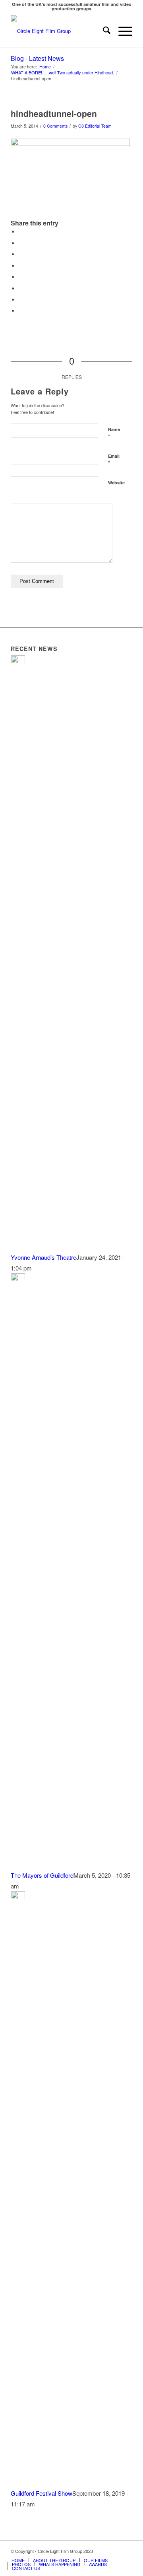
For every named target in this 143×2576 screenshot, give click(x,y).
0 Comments (55, 126)
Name (114, 433)
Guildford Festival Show (42, 2493)
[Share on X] (21, 243)
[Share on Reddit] (21, 300)
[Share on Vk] (21, 288)
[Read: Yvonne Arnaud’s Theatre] (18, 661)
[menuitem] (103, 31)
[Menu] (121, 31)
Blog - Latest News (37, 58)
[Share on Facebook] (21, 232)
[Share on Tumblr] (21, 277)
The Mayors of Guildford (42, 1875)
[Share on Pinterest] (21, 254)
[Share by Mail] (21, 311)
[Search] (103, 31)
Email (114, 460)
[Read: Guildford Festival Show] (18, 1897)
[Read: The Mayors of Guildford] (18, 1279)
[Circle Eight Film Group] (59, 31)
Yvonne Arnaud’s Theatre (43, 1257)
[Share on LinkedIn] (21, 266)
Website (116, 483)
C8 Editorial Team (95, 126)
